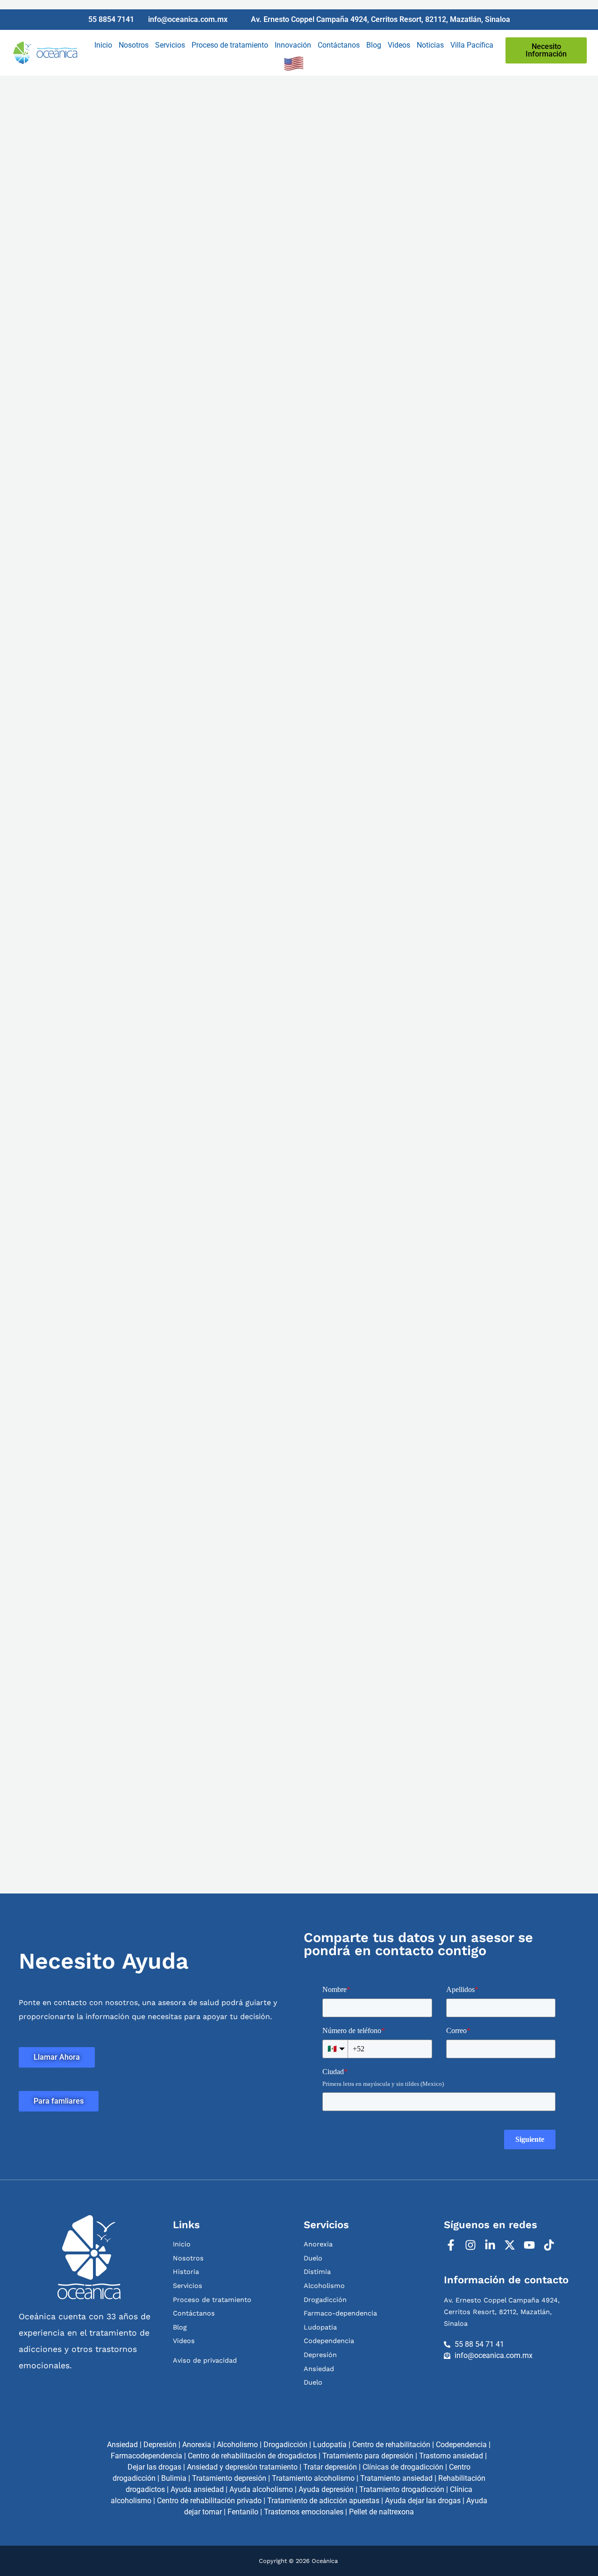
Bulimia (174, 2478)
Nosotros (134, 45)
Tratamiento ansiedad (396, 2478)
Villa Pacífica (472, 45)
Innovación (293, 45)
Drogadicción (285, 2445)
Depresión (160, 2445)
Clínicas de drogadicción (403, 2467)
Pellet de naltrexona (381, 2512)
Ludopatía (330, 2445)
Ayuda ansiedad (197, 2489)
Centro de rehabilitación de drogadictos (252, 2456)
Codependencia (461, 2445)
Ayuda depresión (326, 2489)
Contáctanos (339, 45)
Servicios (170, 45)
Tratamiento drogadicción (402, 2489)
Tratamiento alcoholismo (313, 2478)
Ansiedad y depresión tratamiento (242, 2467)
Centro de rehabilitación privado (209, 2501)
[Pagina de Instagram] (472, 2245)
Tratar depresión (330, 2467)
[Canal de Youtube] (530, 2245)
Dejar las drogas (154, 2467)
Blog (374, 45)
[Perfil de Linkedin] (491, 2245)
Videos (399, 45)
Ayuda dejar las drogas (423, 2501)
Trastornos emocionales (304, 2512)
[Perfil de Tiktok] (550, 2245)
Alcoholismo (237, 2445)
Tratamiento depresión (229, 2478)
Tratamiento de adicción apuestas (323, 2501)
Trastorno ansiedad (451, 2456)
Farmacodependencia (146, 2456)
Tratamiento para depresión (368, 2456)
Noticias (430, 45)
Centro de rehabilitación (391, 2445)
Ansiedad (122, 2445)
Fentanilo (243, 2512)
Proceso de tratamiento (230, 45)
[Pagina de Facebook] (452, 2245)
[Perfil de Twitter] (511, 2245)
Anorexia (197, 2445)
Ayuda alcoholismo (261, 2489)
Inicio (103, 45)
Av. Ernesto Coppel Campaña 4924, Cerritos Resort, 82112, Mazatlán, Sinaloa (502, 2312)
